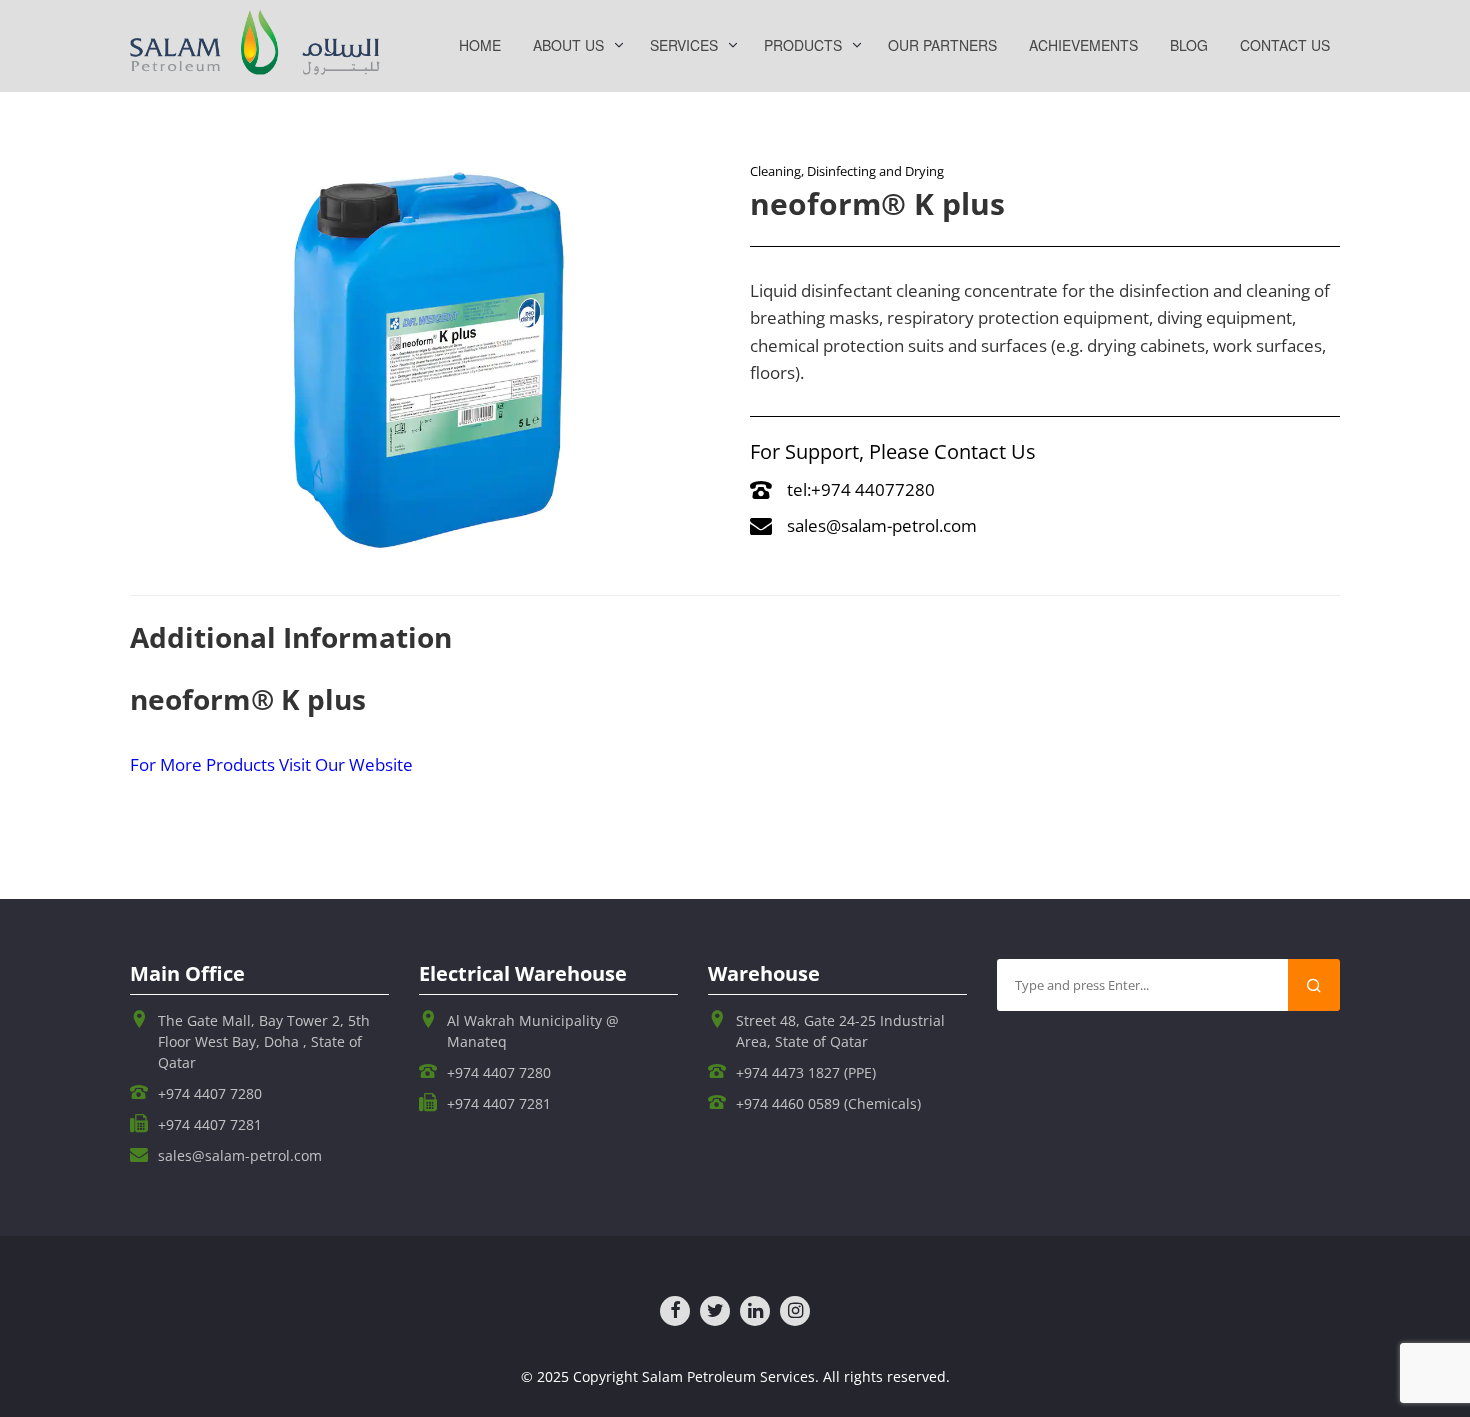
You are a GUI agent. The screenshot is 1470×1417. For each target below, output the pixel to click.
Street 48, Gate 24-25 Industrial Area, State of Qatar (840, 1031)
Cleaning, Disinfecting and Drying (847, 171)
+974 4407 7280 (210, 1093)
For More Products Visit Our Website (271, 764)
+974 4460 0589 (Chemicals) (828, 1103)
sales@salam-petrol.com (882, 525)
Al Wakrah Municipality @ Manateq (533, 1031)
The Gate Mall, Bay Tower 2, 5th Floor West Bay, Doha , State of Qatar (264, 1041)
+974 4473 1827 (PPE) (806, 1072)
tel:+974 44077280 (861, 489)
